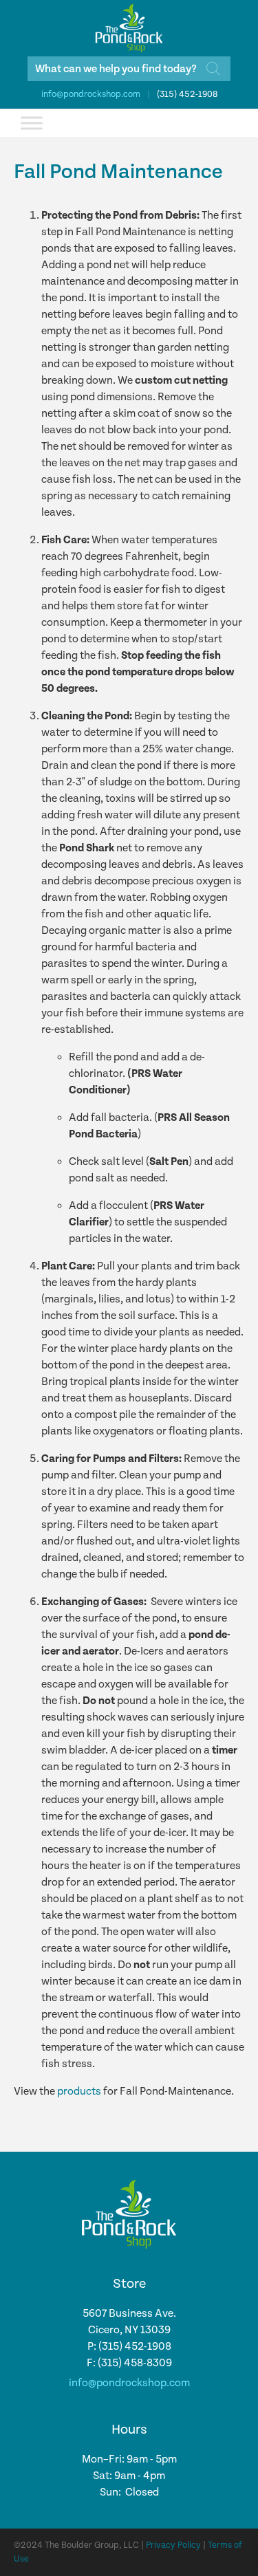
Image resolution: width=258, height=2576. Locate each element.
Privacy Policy (173, 2545)
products (79, 2092)
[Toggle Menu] (32, 123)
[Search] (213, 69)
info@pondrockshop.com (91, 95)
